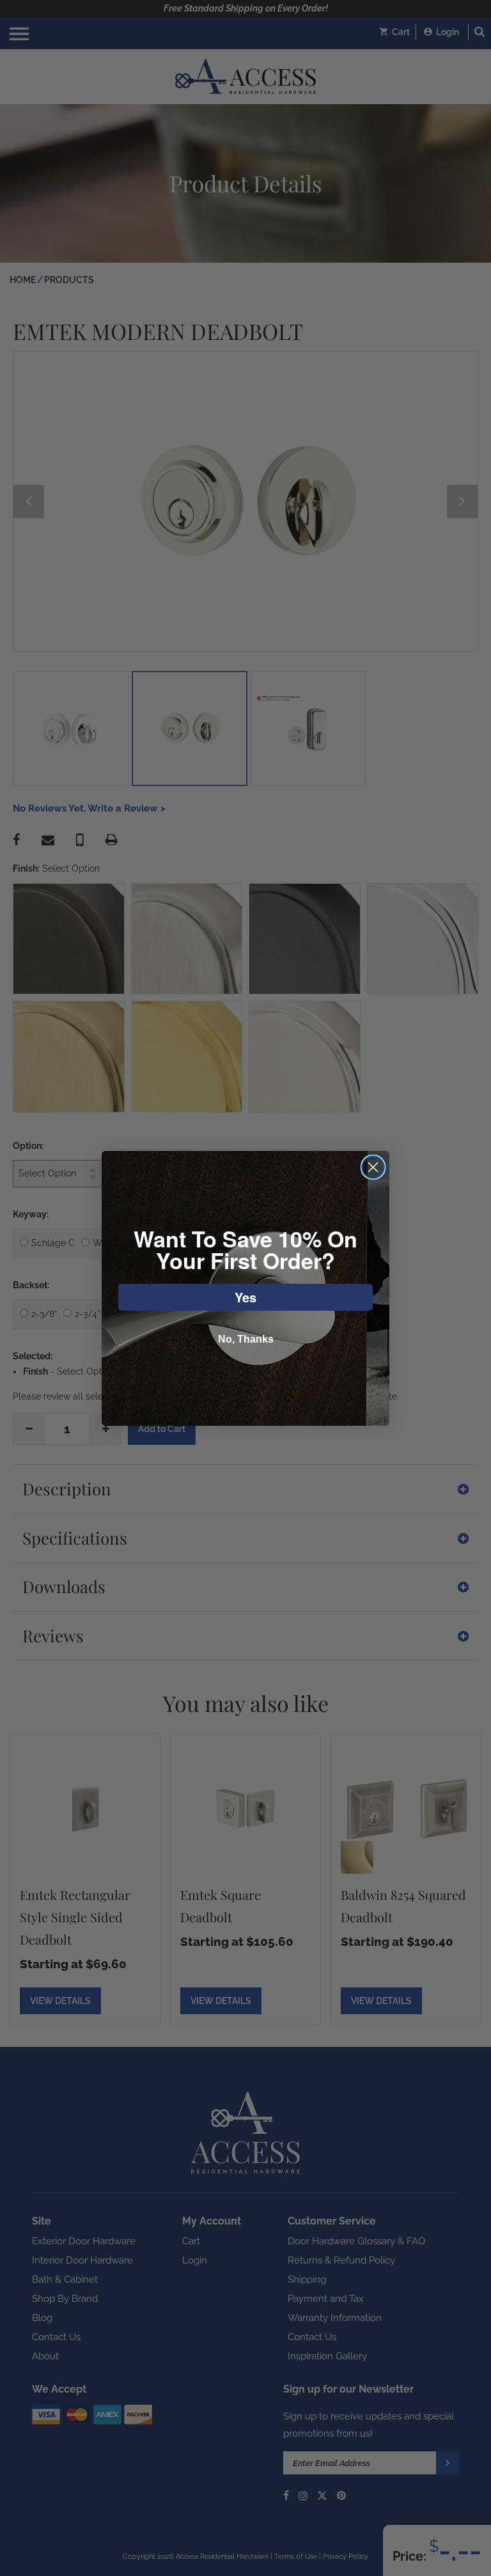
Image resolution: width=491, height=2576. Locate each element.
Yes (245, 1297)
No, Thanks (246, 1339)
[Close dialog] (373, 1167)
